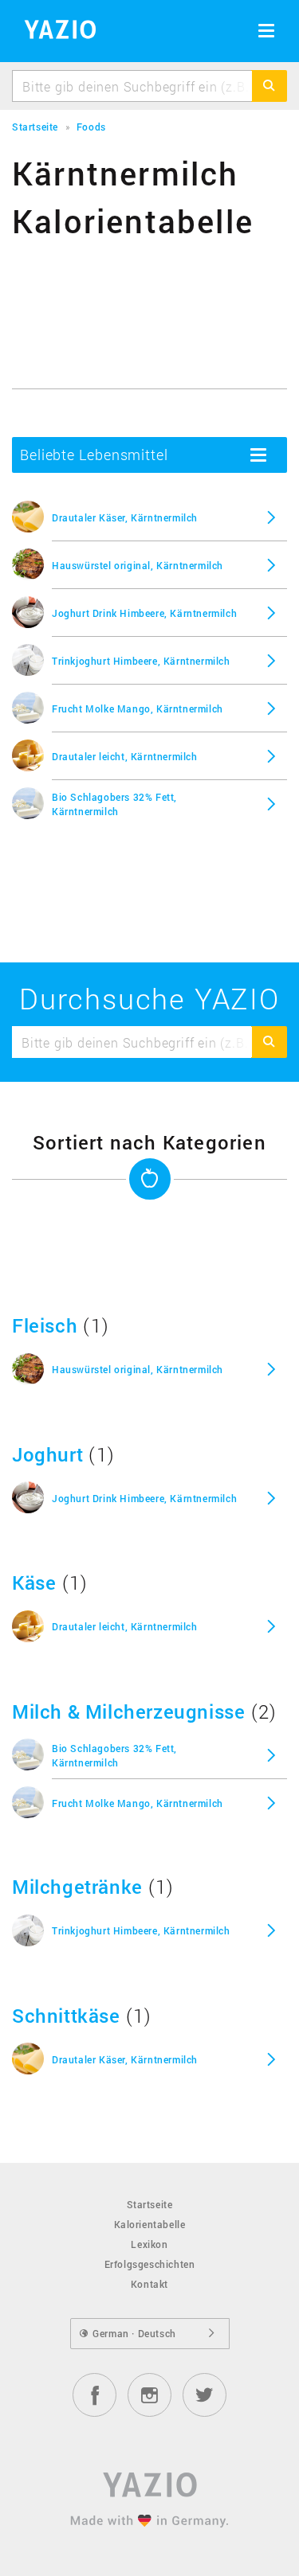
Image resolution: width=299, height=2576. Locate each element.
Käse (34, 1583)
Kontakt (149, 2284)
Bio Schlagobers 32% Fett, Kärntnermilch (114, 804)
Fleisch (45, 1325)
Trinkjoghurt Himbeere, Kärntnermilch (141, 661)
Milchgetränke (77, 1887)
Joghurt (47, 1454)
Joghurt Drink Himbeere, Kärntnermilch (144, 613)
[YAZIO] (55, 32)
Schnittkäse (66, 2016)
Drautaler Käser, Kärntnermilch (125, 517)
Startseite (150, 2204)
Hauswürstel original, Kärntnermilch (138, 565)
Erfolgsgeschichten (150, 2264)
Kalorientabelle (150, 2224)
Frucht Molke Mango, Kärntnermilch (138, 708)
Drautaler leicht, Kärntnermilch (125, 756)
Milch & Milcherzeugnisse (128, 1711)
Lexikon (149, 2244)
